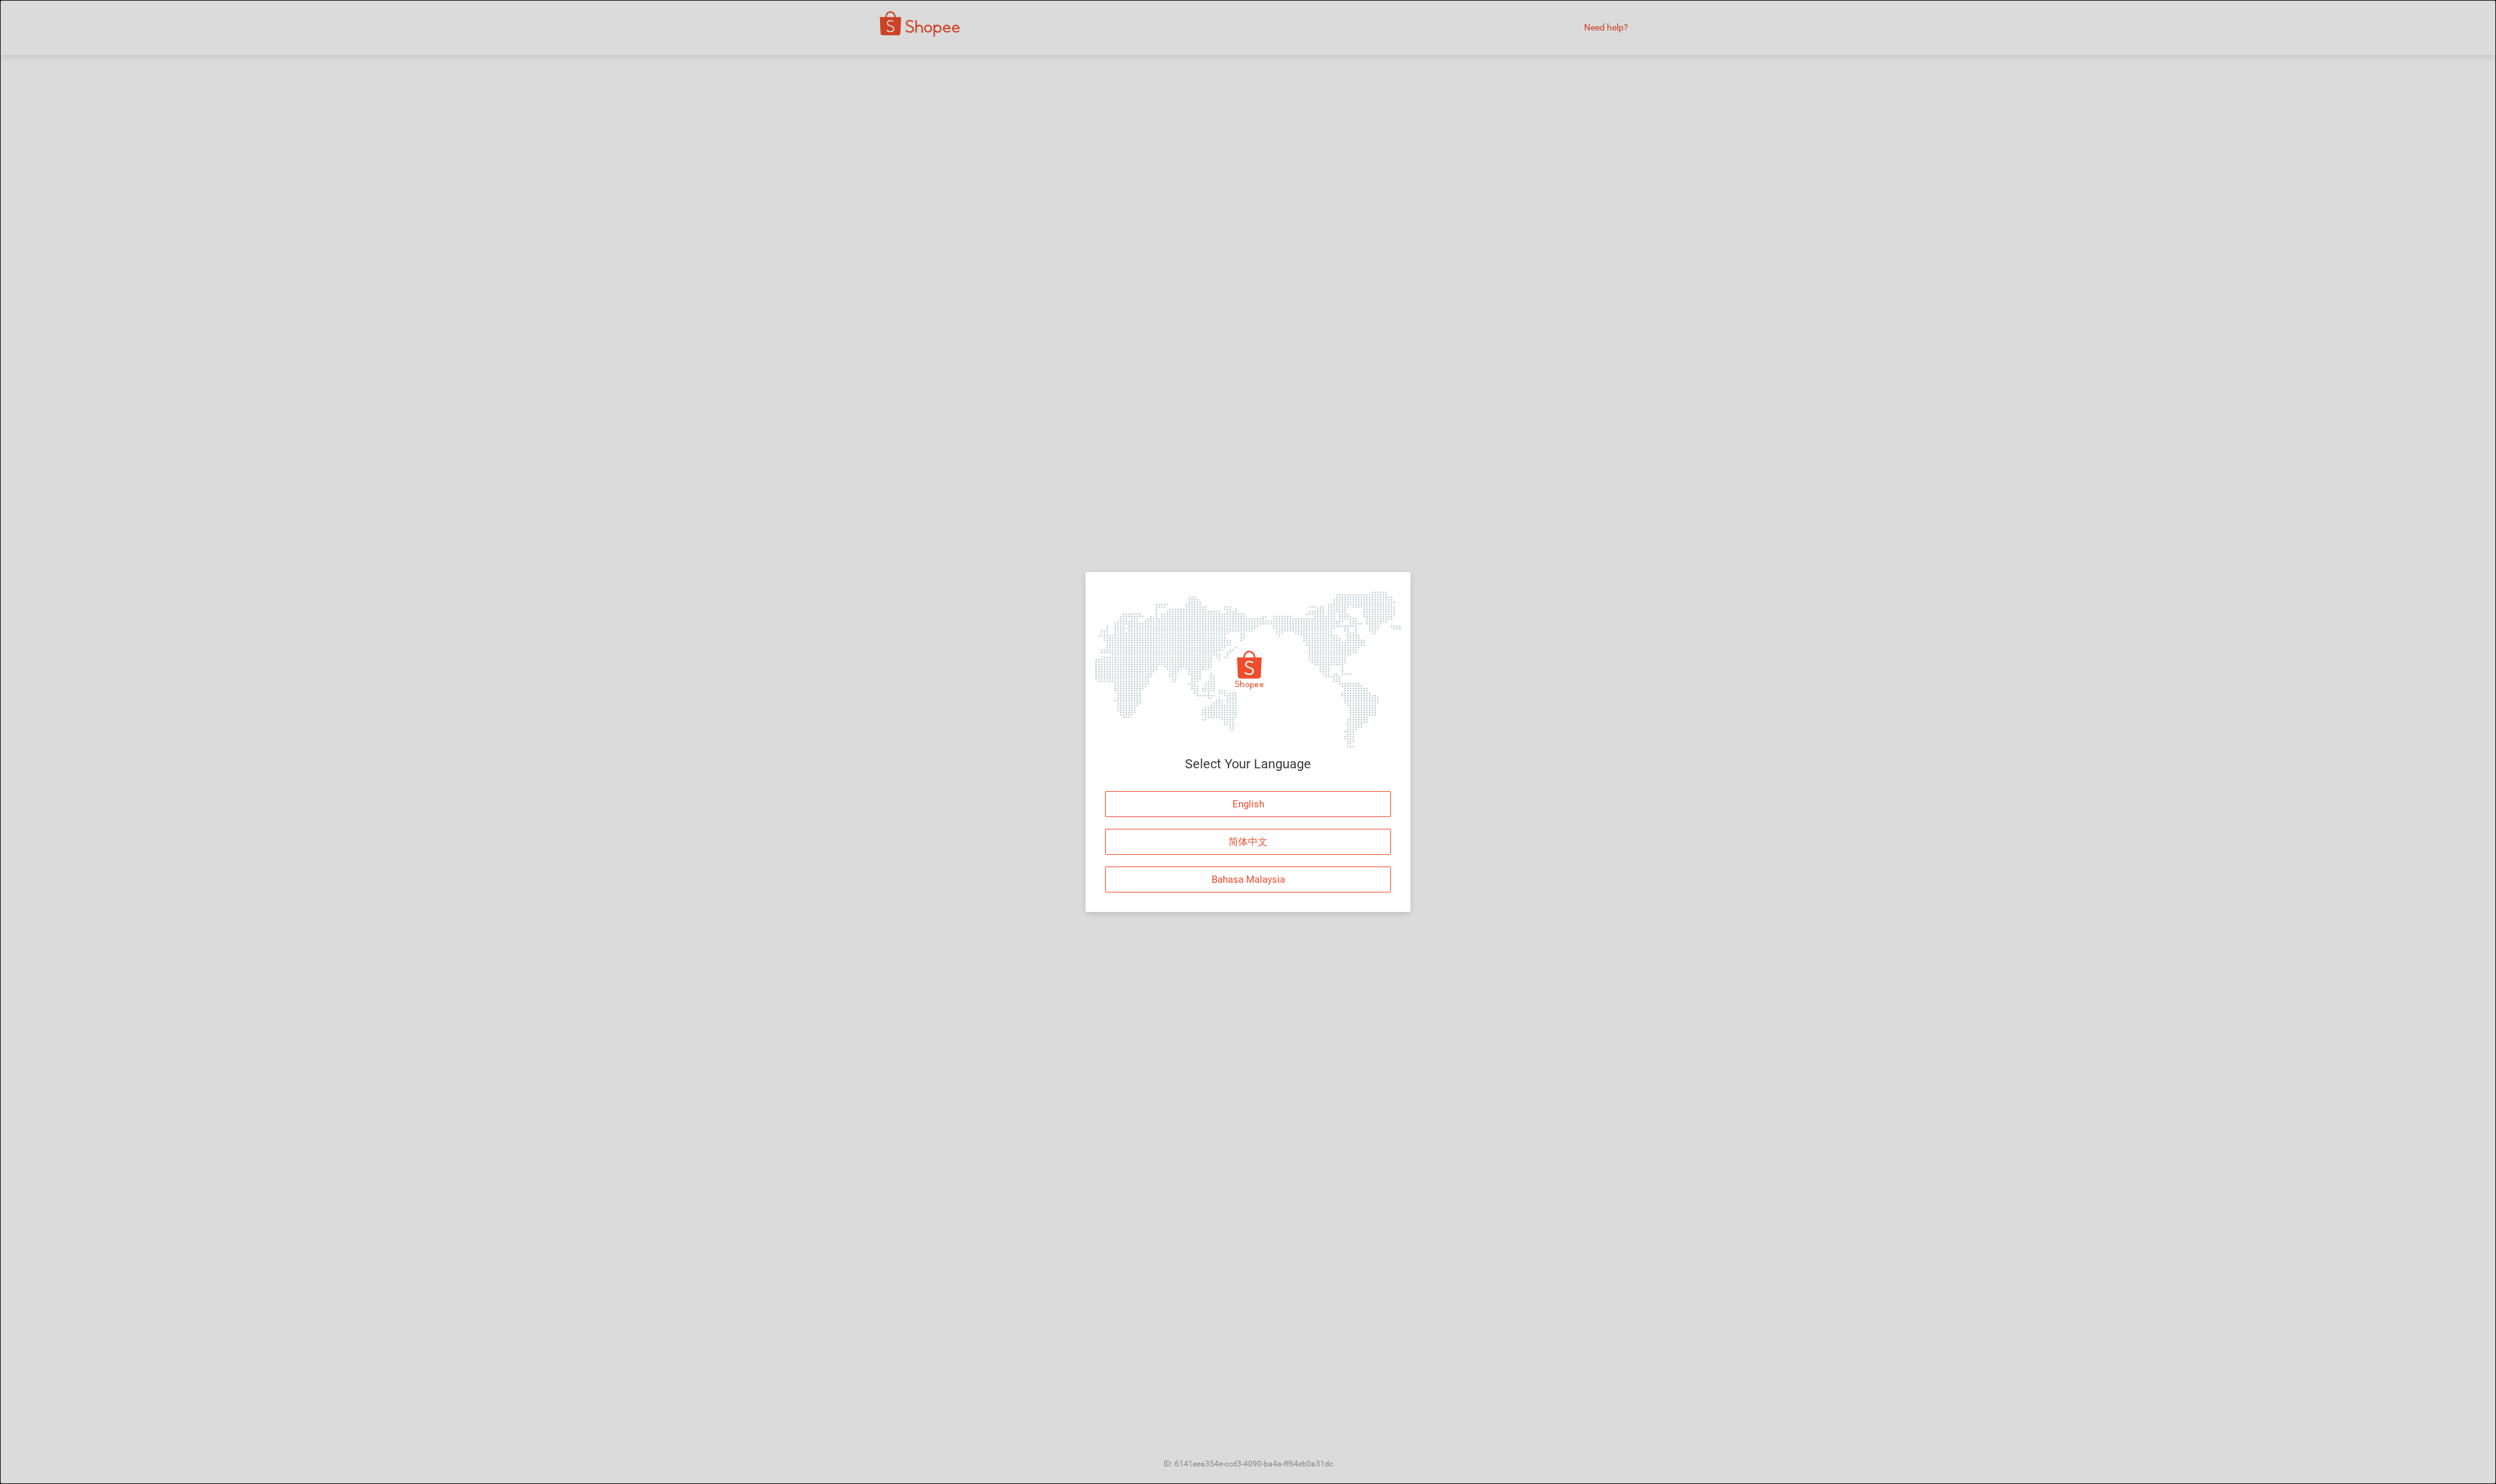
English (1248, 804)
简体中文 (1248, 842)
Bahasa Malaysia (1248, 879)
